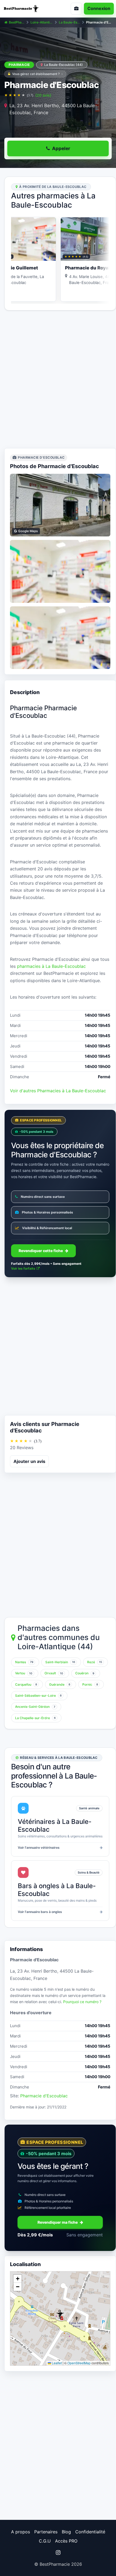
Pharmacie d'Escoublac (44, 2096)
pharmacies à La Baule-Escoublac (51, 966)
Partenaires (46, 2532)
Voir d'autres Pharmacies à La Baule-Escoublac (58, 1091)
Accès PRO (66, 2541)
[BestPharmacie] (28, 9)
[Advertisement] (58, 379)
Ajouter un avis (29, 1461)
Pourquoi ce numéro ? (82, 2002)
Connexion (99, 8)
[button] (60, 2314)
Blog (66, 2532)
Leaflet (56, 2363)
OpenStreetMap (79, 2363)
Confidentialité (90, 2532)
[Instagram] (58, 2553)
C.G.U (45, 2541)
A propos (21, 2532)
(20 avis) (43, 95)
